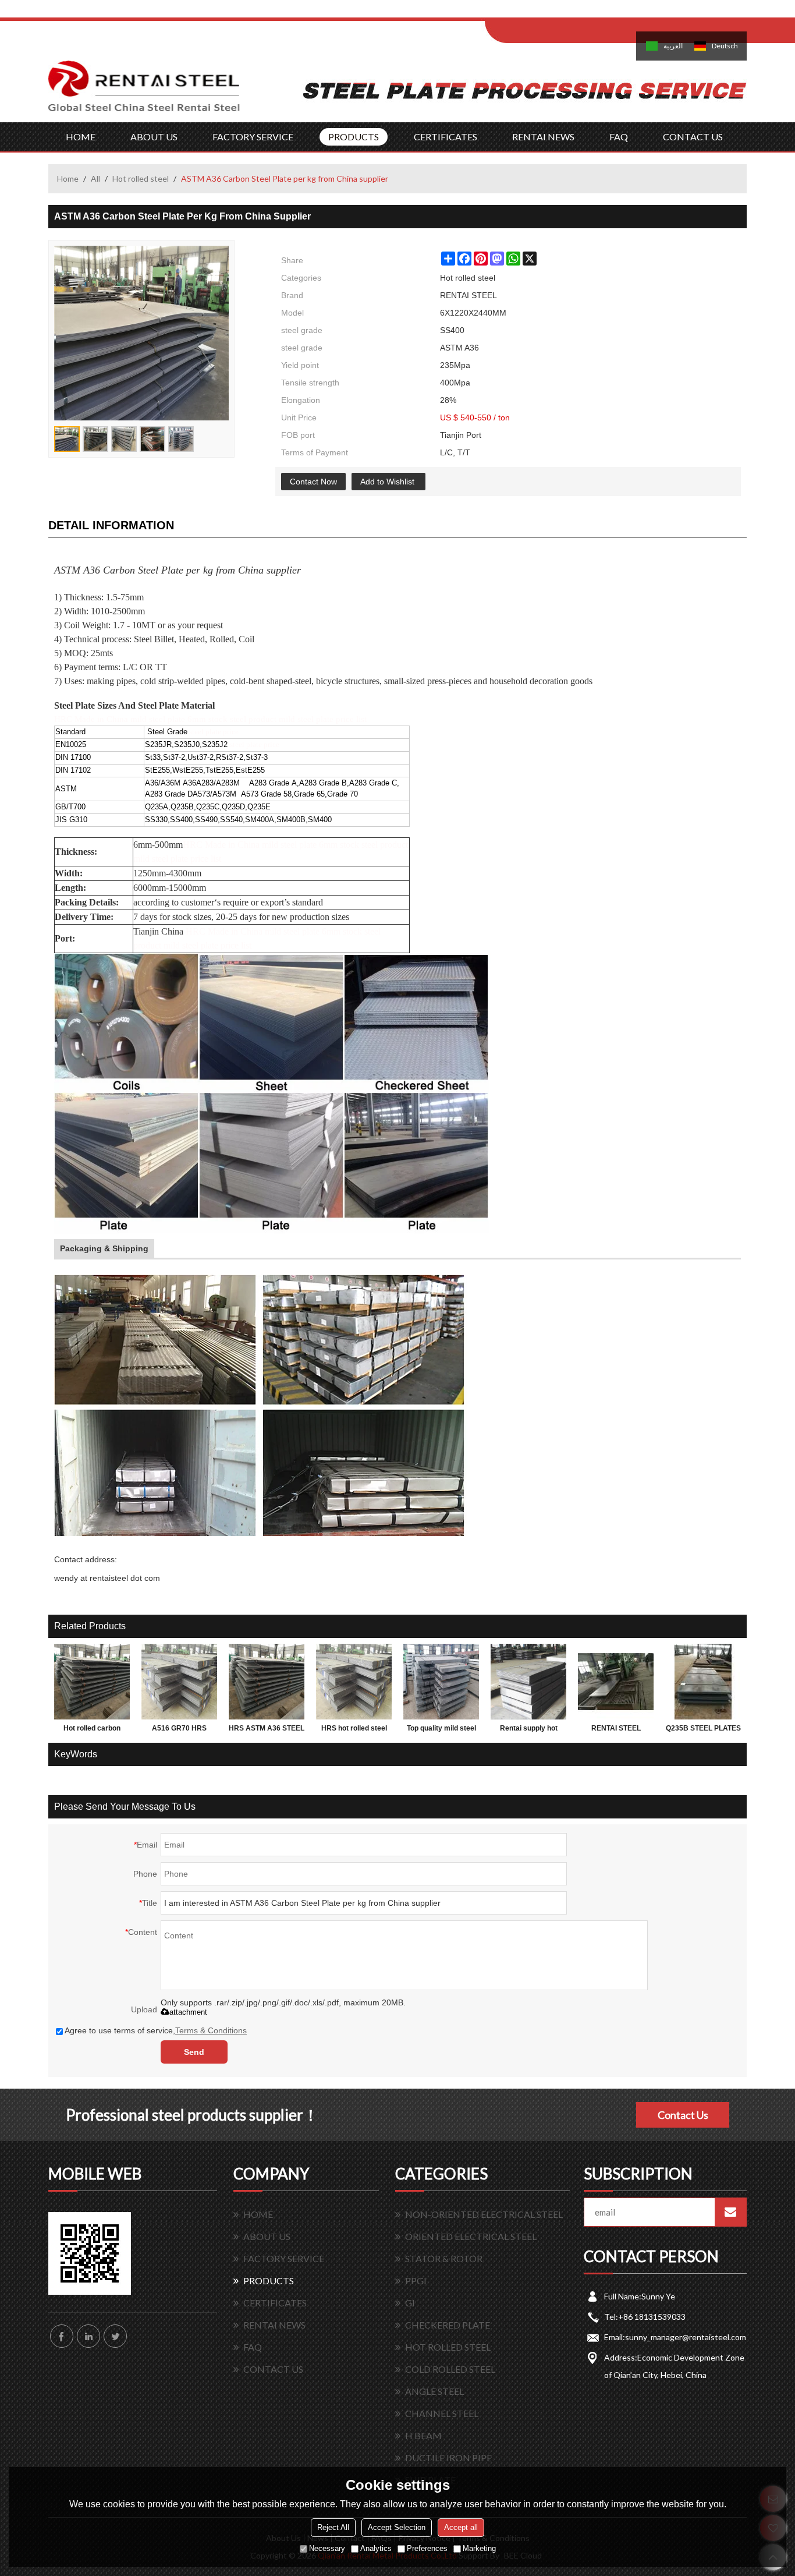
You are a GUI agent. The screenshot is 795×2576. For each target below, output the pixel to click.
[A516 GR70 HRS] (179, 1682)
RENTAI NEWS (543, 137)
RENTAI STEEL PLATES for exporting (616, 1731)
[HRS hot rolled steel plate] (354, 1682)
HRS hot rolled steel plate (354, 1731)
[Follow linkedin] (88, 2336)
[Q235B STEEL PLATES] (703, 1682)
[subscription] (730, 2212)
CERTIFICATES (446, 137)
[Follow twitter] (115, 2336)
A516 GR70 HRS (179, 1728)
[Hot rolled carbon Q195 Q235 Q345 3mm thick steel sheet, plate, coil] (92, 1682)
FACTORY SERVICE (253, 137)
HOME (81, 137)
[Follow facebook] (62, 2336)
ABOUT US (154, 137)
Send (194, 2052)
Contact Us (683, 2115)
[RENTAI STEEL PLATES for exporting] (616, 1682)
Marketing (479, 2548)
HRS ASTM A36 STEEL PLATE (267, 1731)
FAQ (619, 137)
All (95, 178)
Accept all (461, 2527)
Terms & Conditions (211, 2030)
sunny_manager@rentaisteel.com (686, 2337)
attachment (188, 2012)
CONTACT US (693, 137)
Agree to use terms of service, (156, 2030)
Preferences (427, 2548)
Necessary (327, 2548)
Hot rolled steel (141, 178)
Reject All (333, 2527)
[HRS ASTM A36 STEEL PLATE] (267, 1682)
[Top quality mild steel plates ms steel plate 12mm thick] (441, 1682)
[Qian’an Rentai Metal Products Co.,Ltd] (144, 91)
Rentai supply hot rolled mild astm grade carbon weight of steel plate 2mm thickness (529, 1731)
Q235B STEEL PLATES (703, 1728)
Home (68, 178)
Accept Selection (397, 2527)
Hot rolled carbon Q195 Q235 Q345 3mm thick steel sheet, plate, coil (92, 1731)
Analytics (376, 2548)
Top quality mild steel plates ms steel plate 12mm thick (441, 1731)
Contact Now (313, 482)
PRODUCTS (354, 137)
